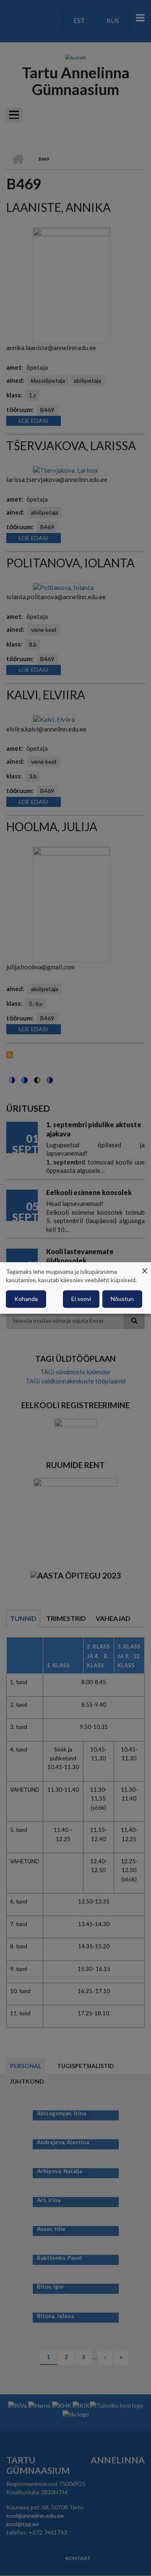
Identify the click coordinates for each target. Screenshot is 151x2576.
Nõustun (122, 1299)
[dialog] (75, 1288)
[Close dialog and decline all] (145, 1267)
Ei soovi (81, 1299)
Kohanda (26, 1299)
